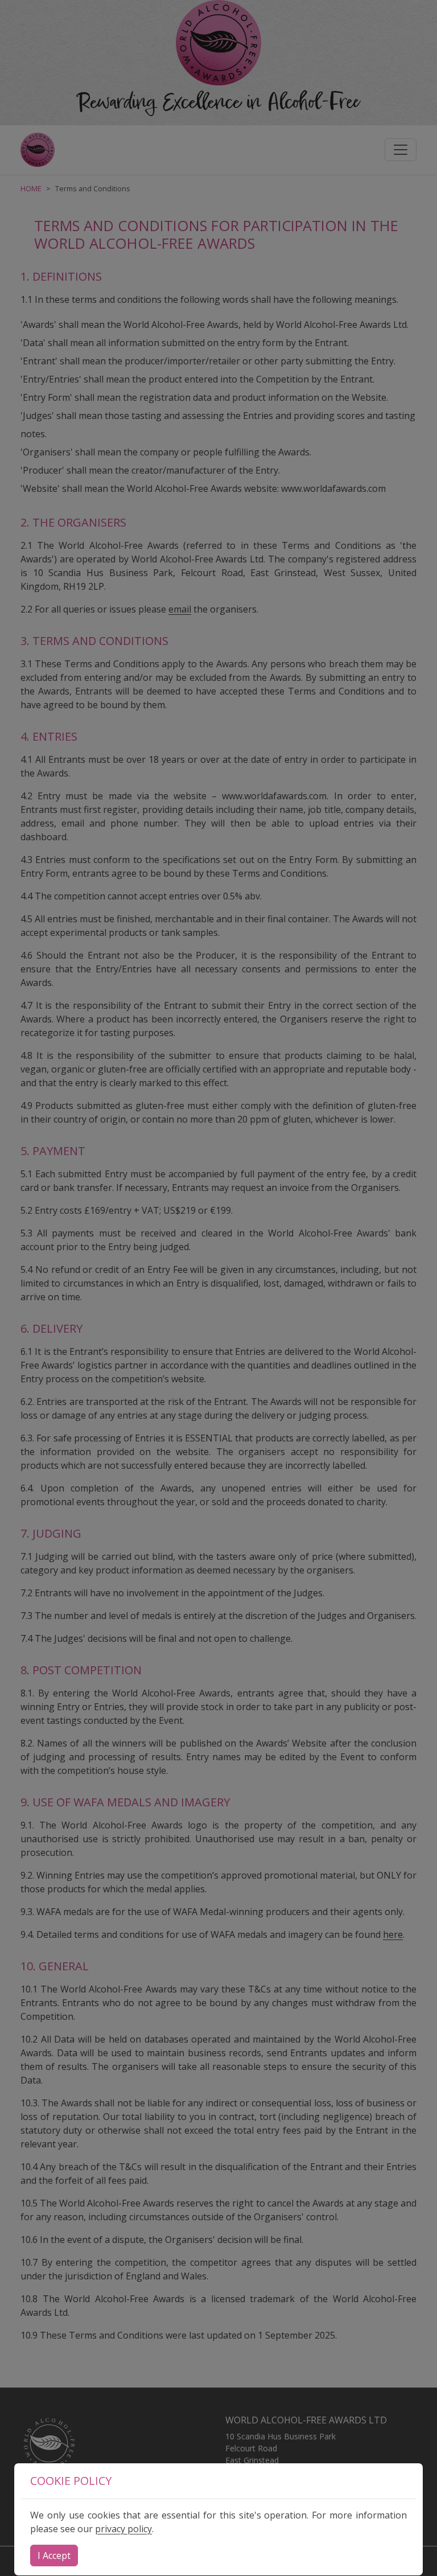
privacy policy (123, 2529)
